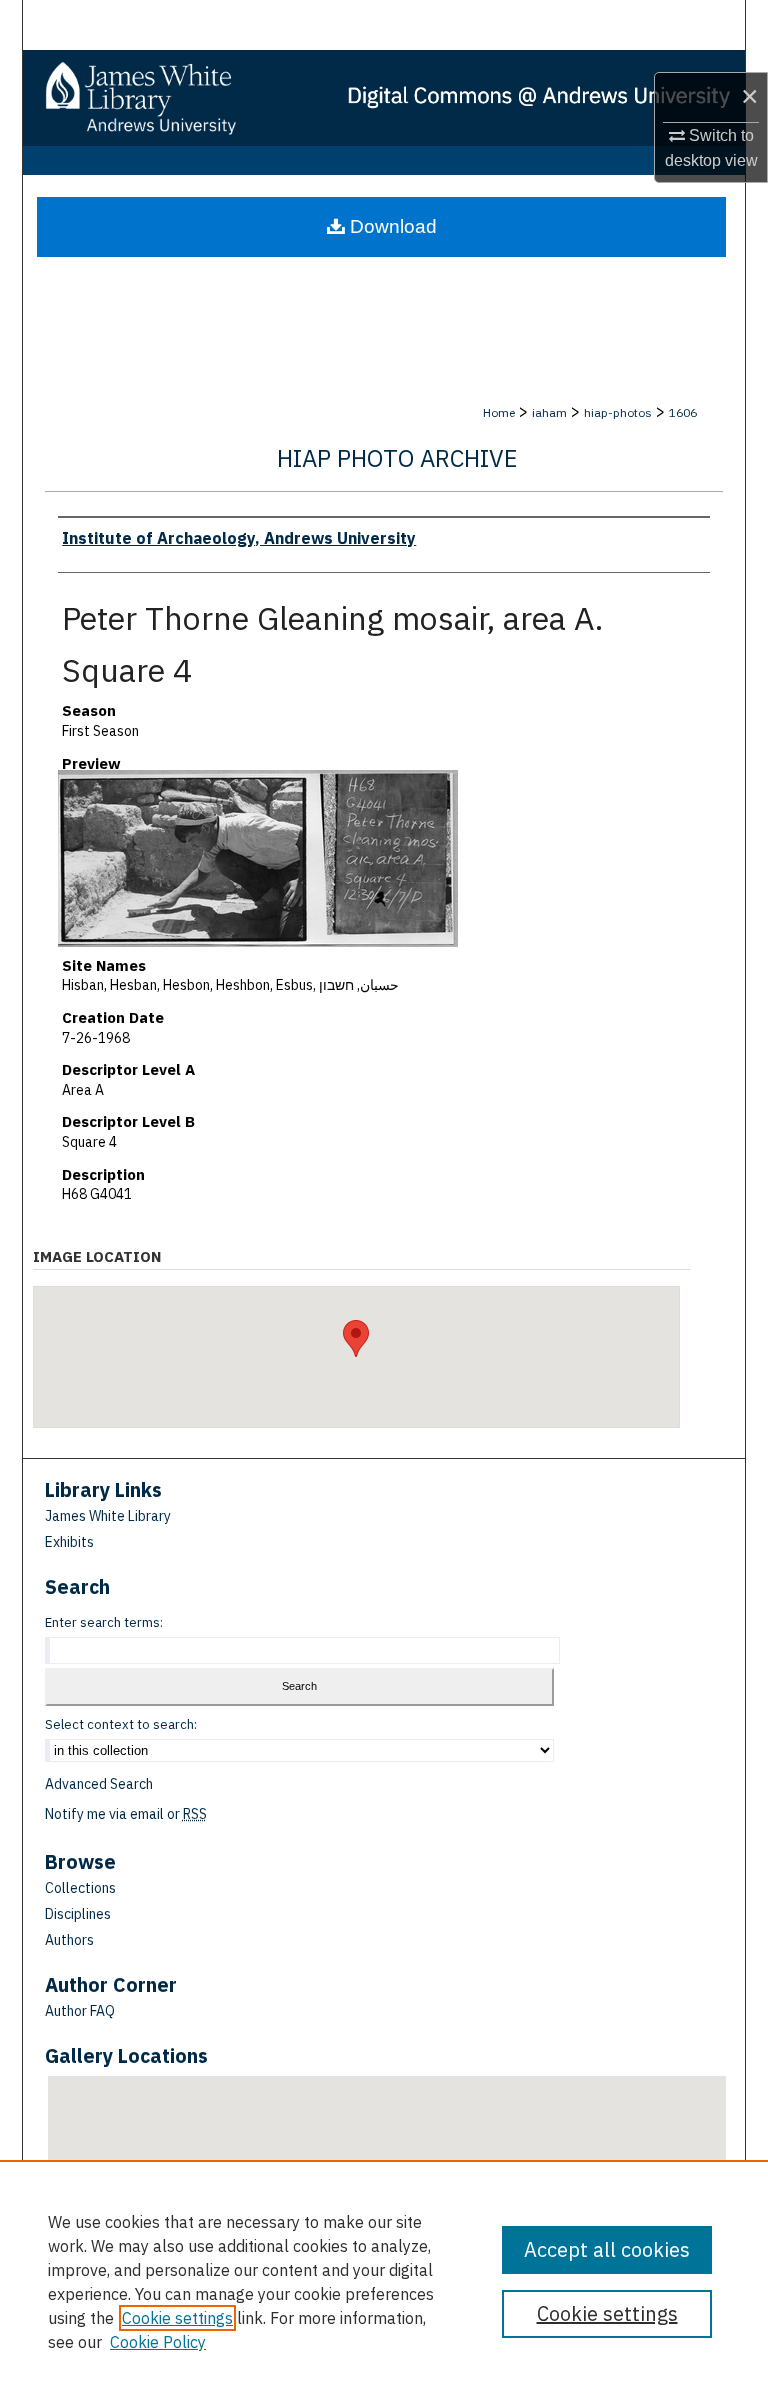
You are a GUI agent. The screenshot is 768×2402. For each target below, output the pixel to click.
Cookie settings (177, 2318)
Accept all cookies (607, 2249)
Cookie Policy (158, 2342)
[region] (384, 2281)
